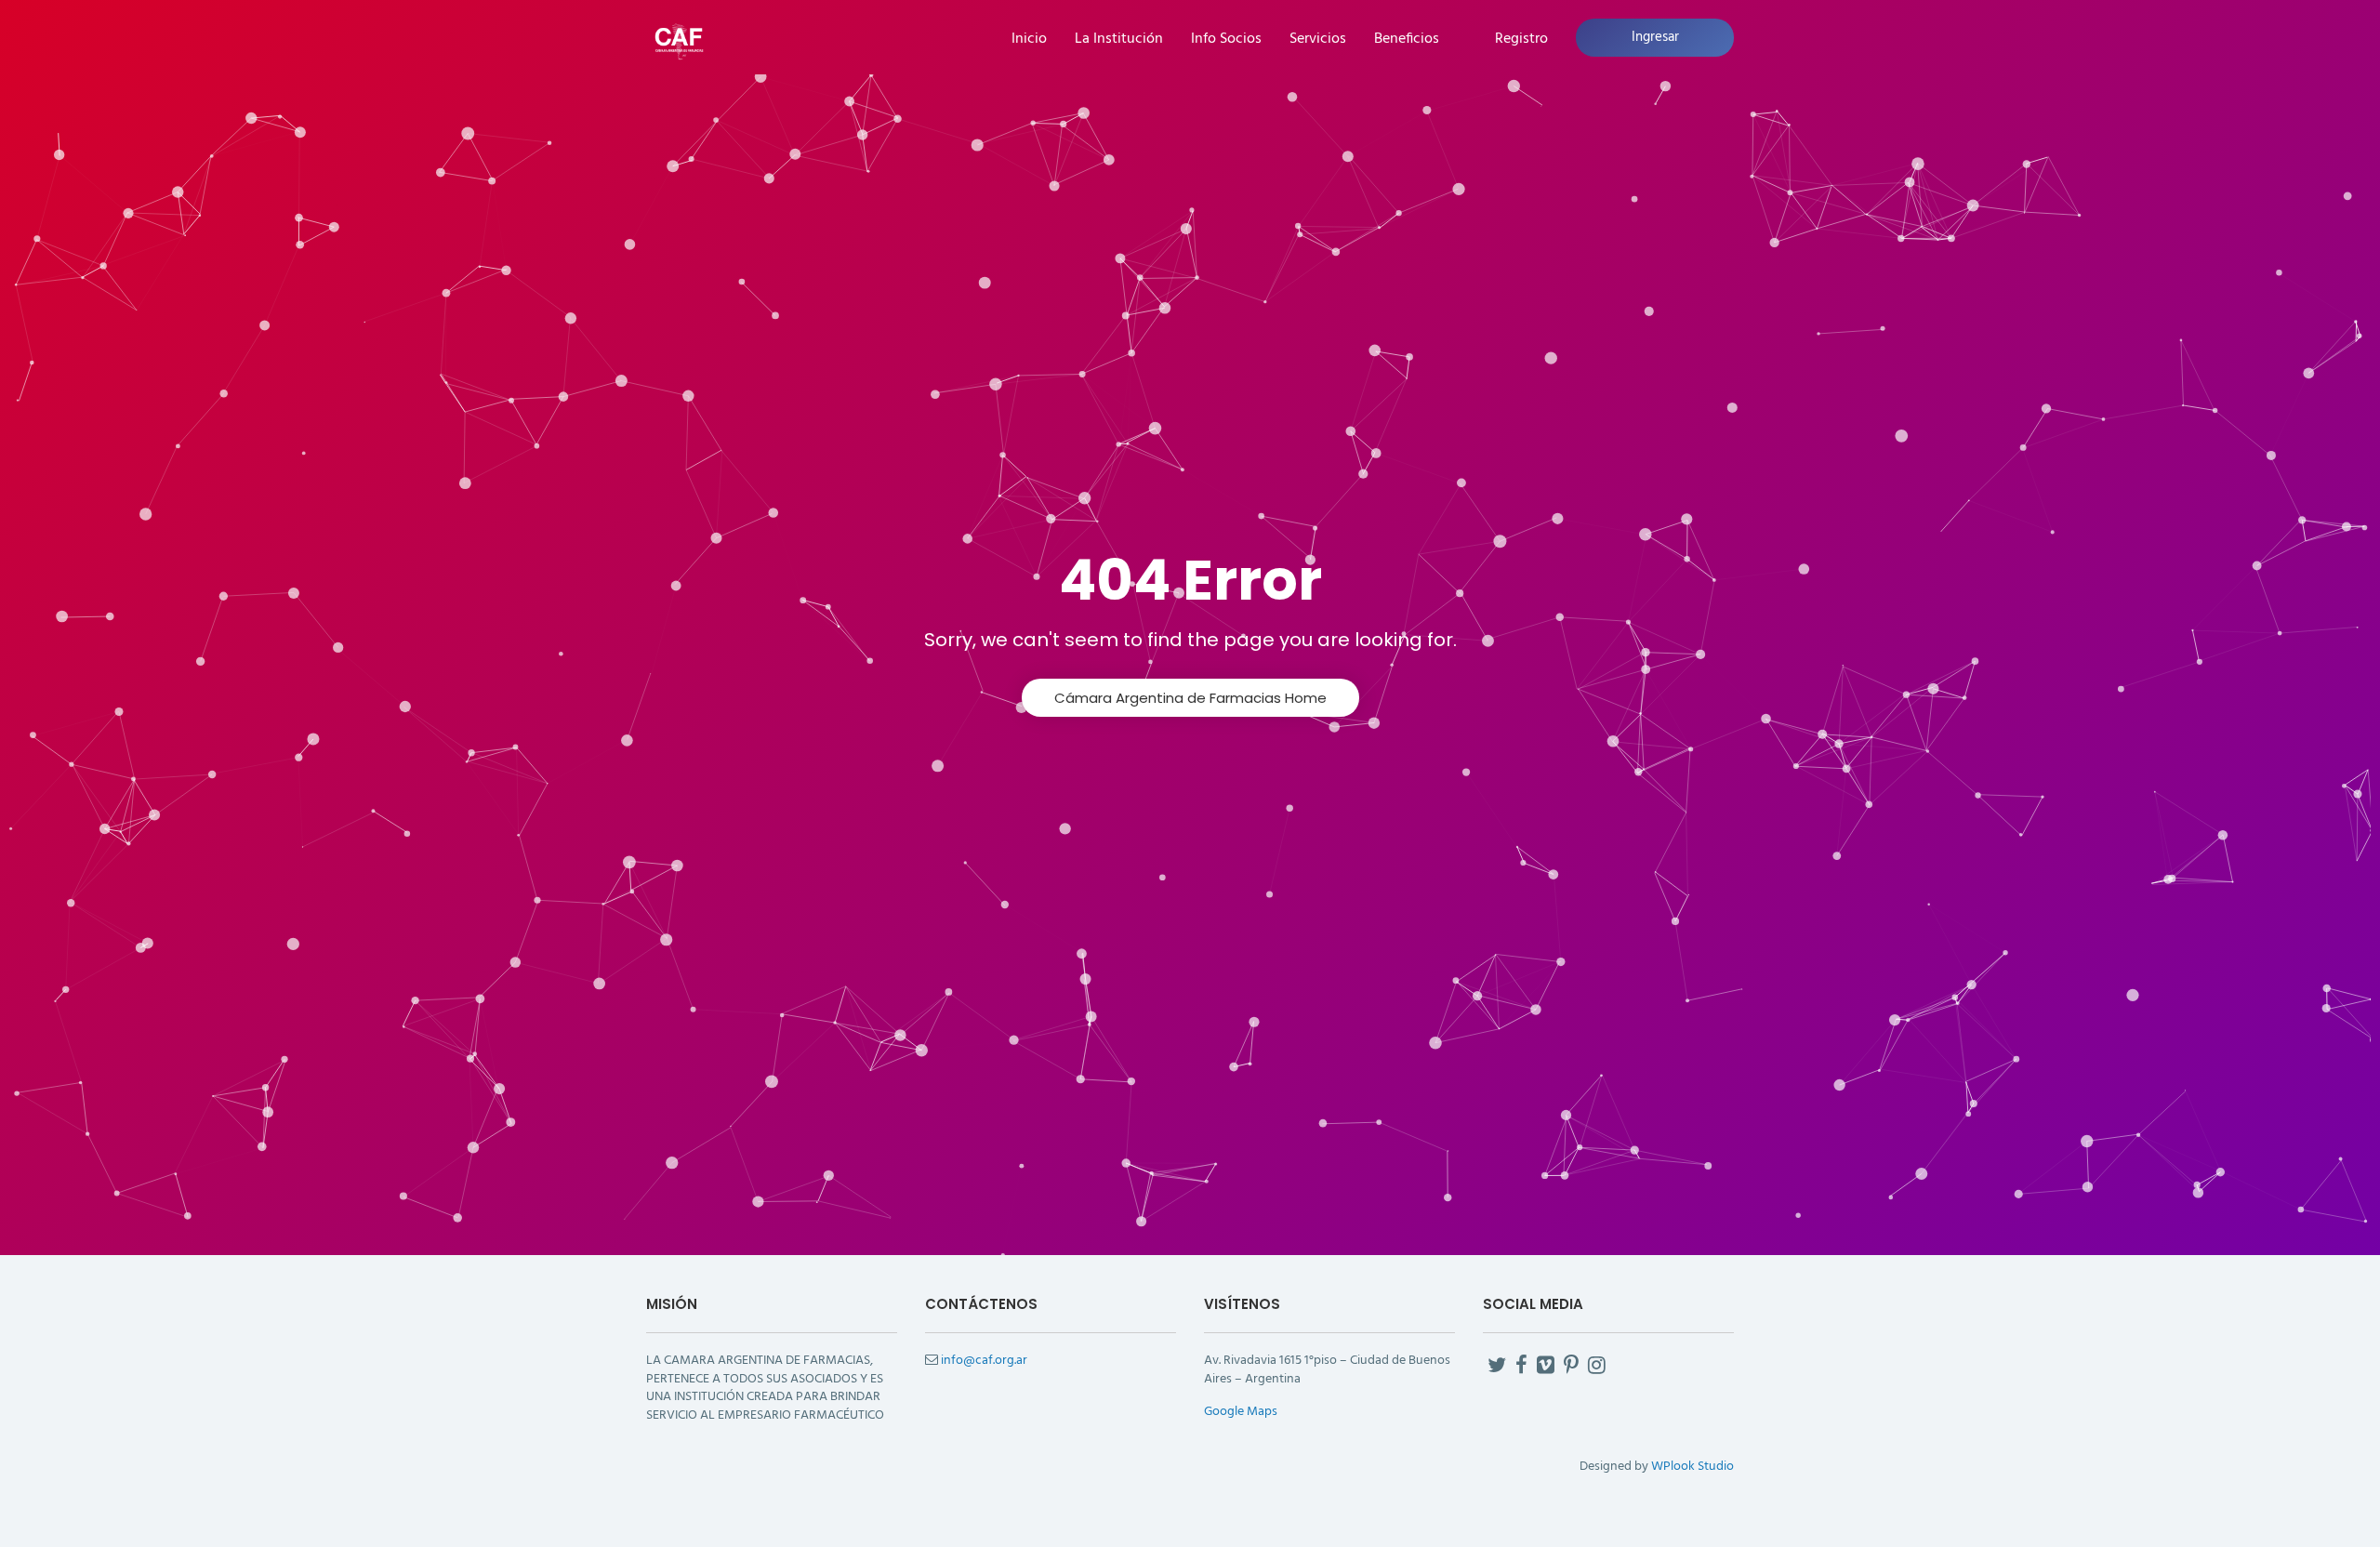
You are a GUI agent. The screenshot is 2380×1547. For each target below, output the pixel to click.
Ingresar (1655, 37)
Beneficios (1407, 40)
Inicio (1029, 40)
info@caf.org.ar (984, 1361)
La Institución (1119, 40)
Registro (1521, 40)
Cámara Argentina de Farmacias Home (1190, 698)
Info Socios (1226, 40)
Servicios (1318, 40)
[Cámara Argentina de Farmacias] (679, 40)
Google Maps (1241, 1412)
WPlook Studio (1692, 1467)
